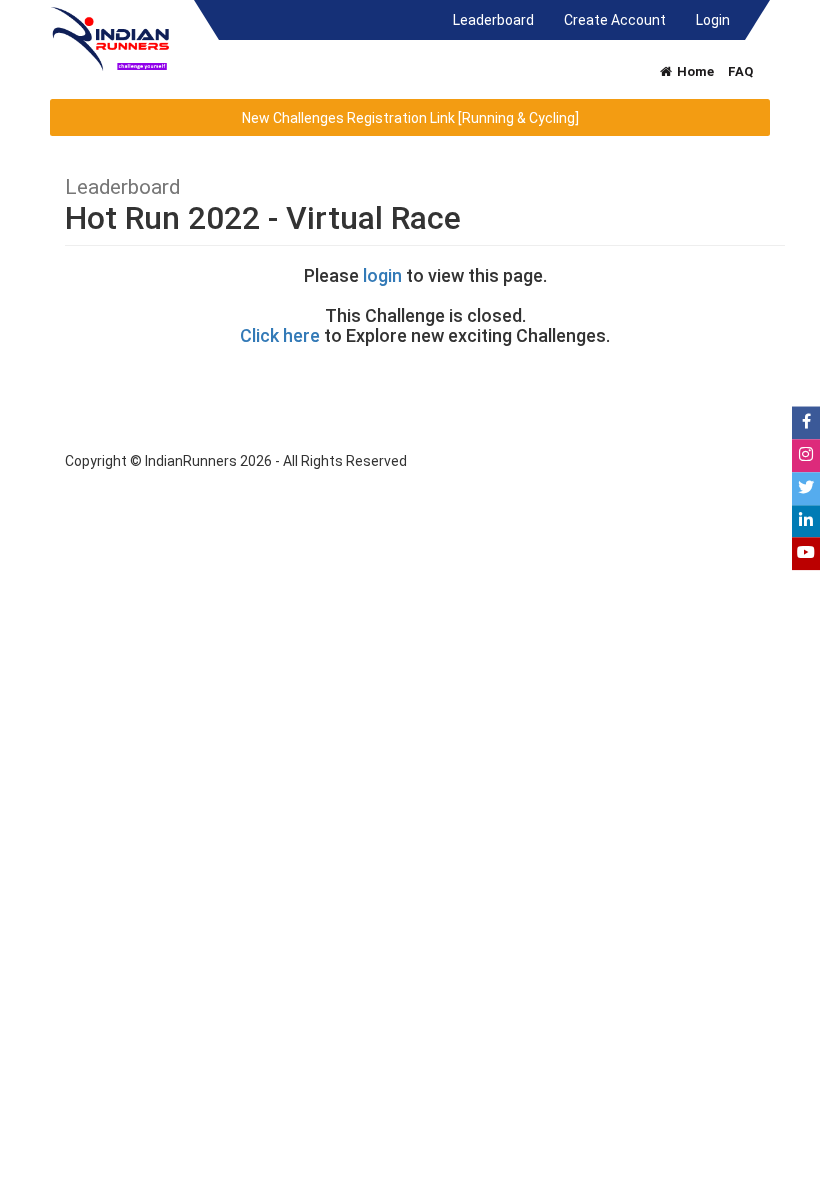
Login (713, 20)
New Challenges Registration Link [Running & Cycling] (410, 118)
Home (694, 71)
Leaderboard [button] (501, 19)
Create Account (615, 20)
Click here (280, 335)
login (382, 275)
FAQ (740, 71)
